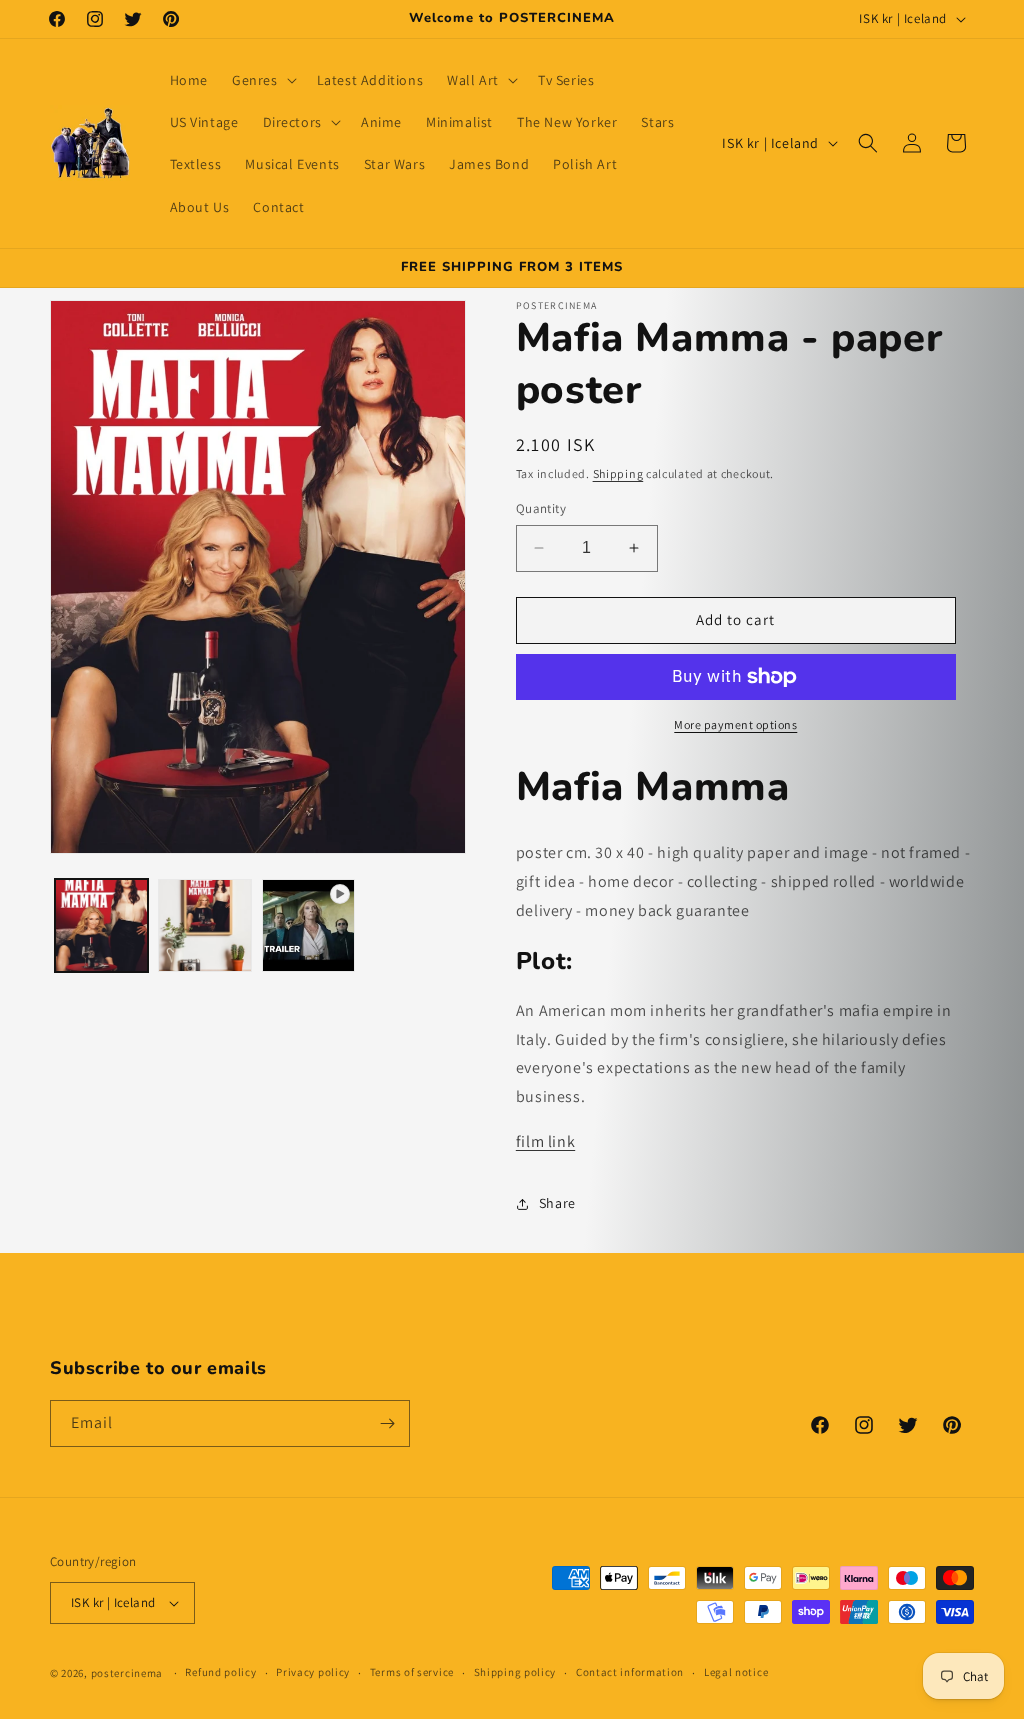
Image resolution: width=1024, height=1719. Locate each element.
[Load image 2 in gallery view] (204, 925)
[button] (262, 80)
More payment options (735, 724)
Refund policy (220, 1672)
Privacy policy (313, 1672)
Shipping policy (515, 1672)
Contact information (630, 1672)
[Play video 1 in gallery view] (308, 925)
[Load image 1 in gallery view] (101, 925)
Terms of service (412, 1672)
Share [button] (557, 1203)
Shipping (618, 473)
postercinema (127, 1673)
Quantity (541, 508)
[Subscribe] (387, 1423)
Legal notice (736, 1672)
